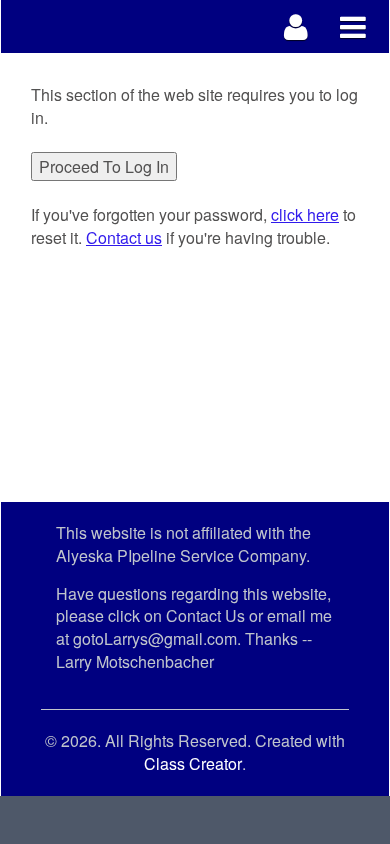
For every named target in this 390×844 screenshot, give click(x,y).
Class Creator (193, 764)
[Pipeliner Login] (296, 26)
